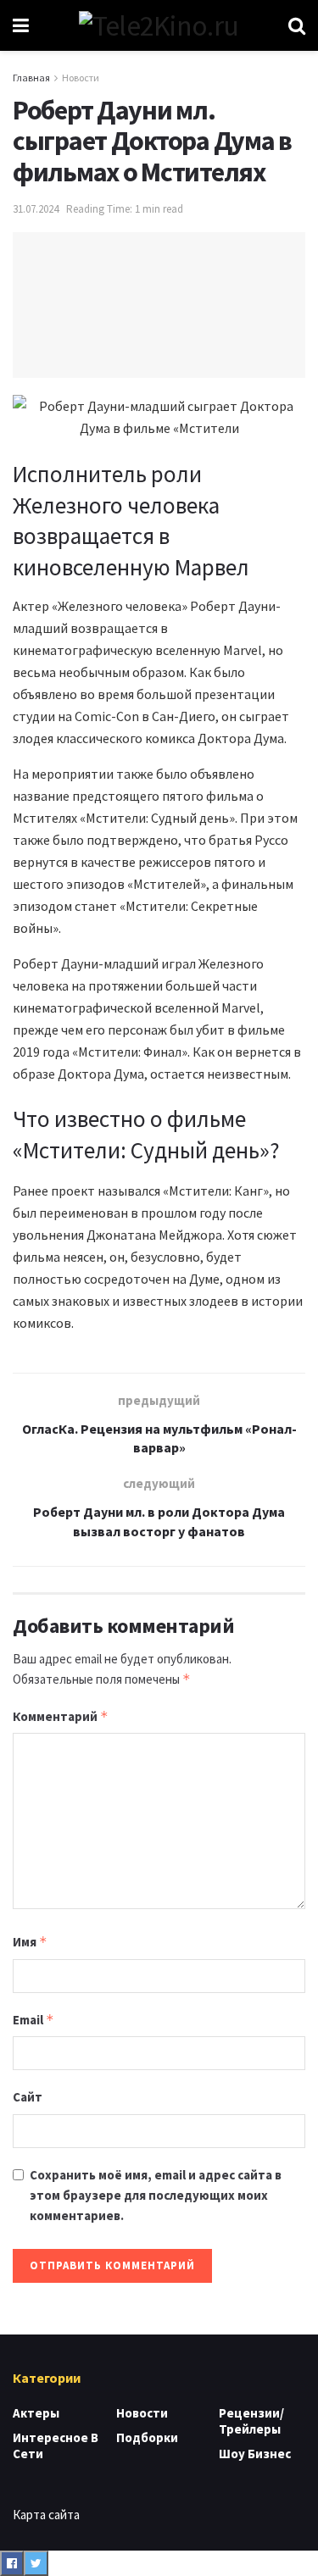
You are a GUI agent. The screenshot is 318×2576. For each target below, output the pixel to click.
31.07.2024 (36, 209)
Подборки (147, 2437)
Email (33, 2020)
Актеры (36, 2413)
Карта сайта (46, 2515)
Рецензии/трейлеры (251, 2421)
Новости (81, 78)
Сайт (28, 2097)
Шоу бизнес (255, 2454)
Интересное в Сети (56, 2446)
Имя (30, 1942)
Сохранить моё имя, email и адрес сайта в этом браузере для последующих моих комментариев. (156, 2195)
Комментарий (61, 1716)
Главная (31, 78)
